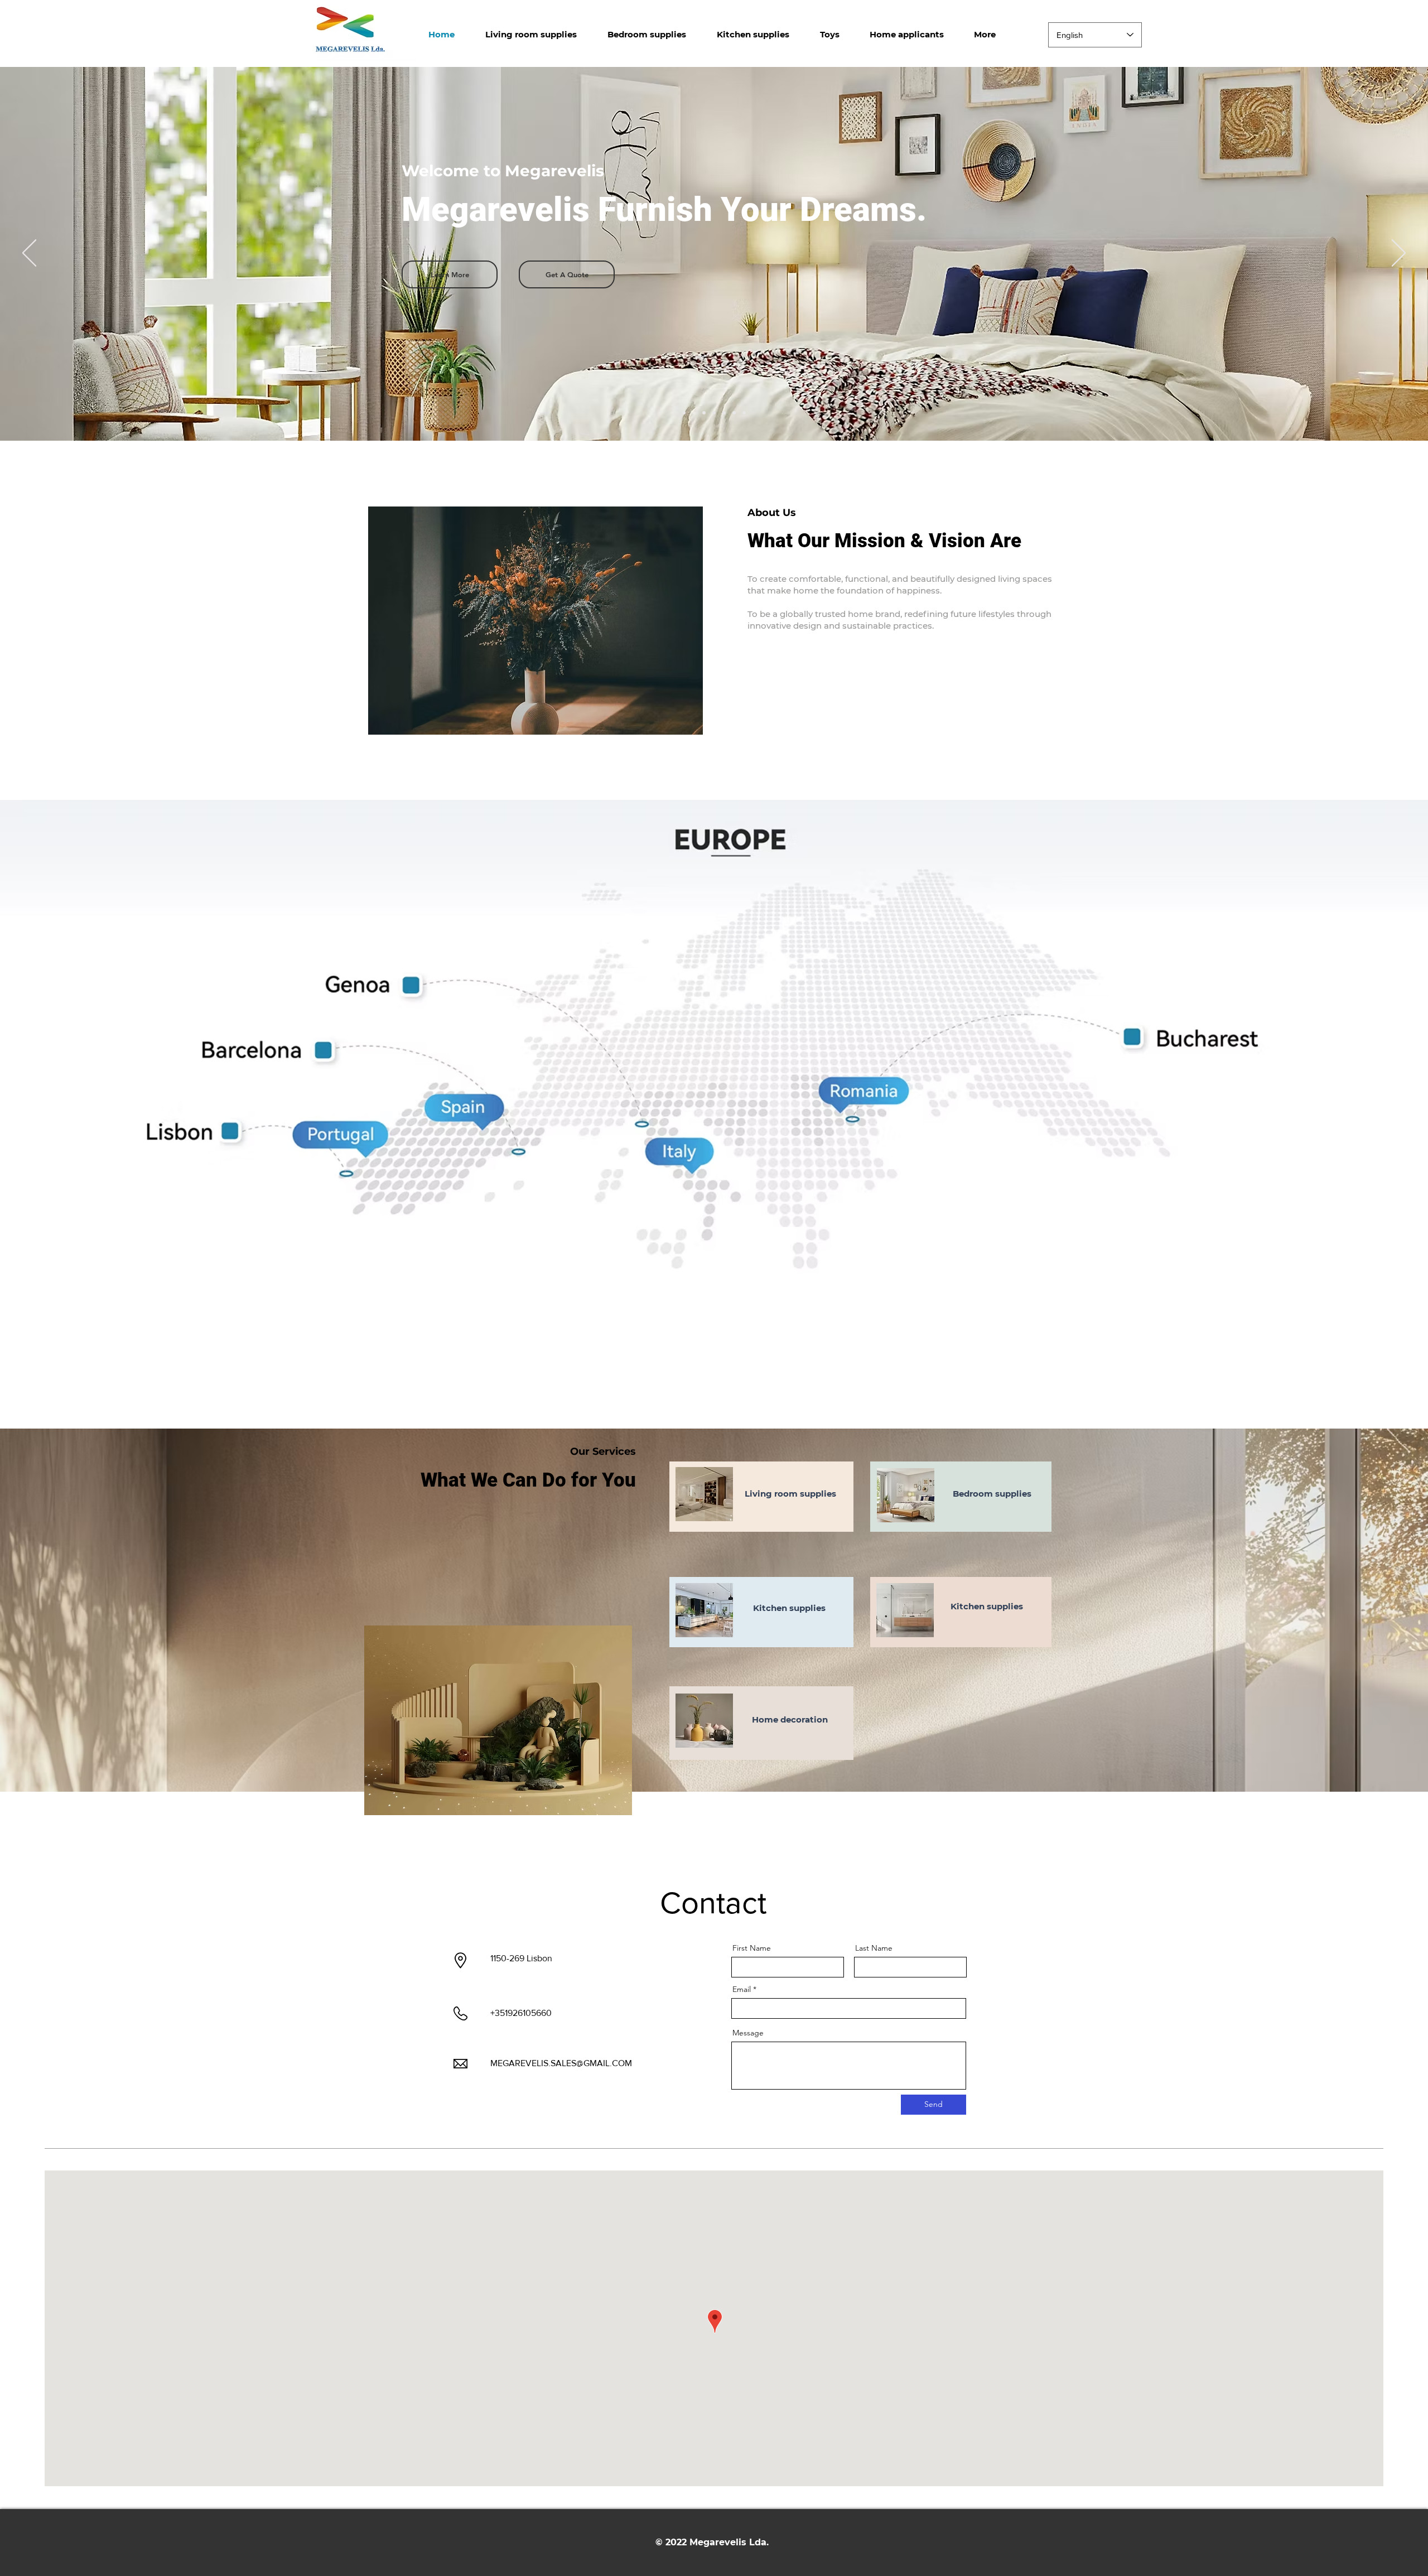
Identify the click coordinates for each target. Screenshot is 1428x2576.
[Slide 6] (734, 413)
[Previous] (29, 254)
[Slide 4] (714, 413)
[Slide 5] (724, 413)
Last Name (874, 1948)
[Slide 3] (704, 413)
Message (748, 2033)
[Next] (1399, 254)
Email (742, 1989)
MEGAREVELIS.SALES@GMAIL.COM (561, 2063)
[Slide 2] (694, 413)
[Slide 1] (684, 413)
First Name (752, 1948)
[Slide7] (744, 413)
